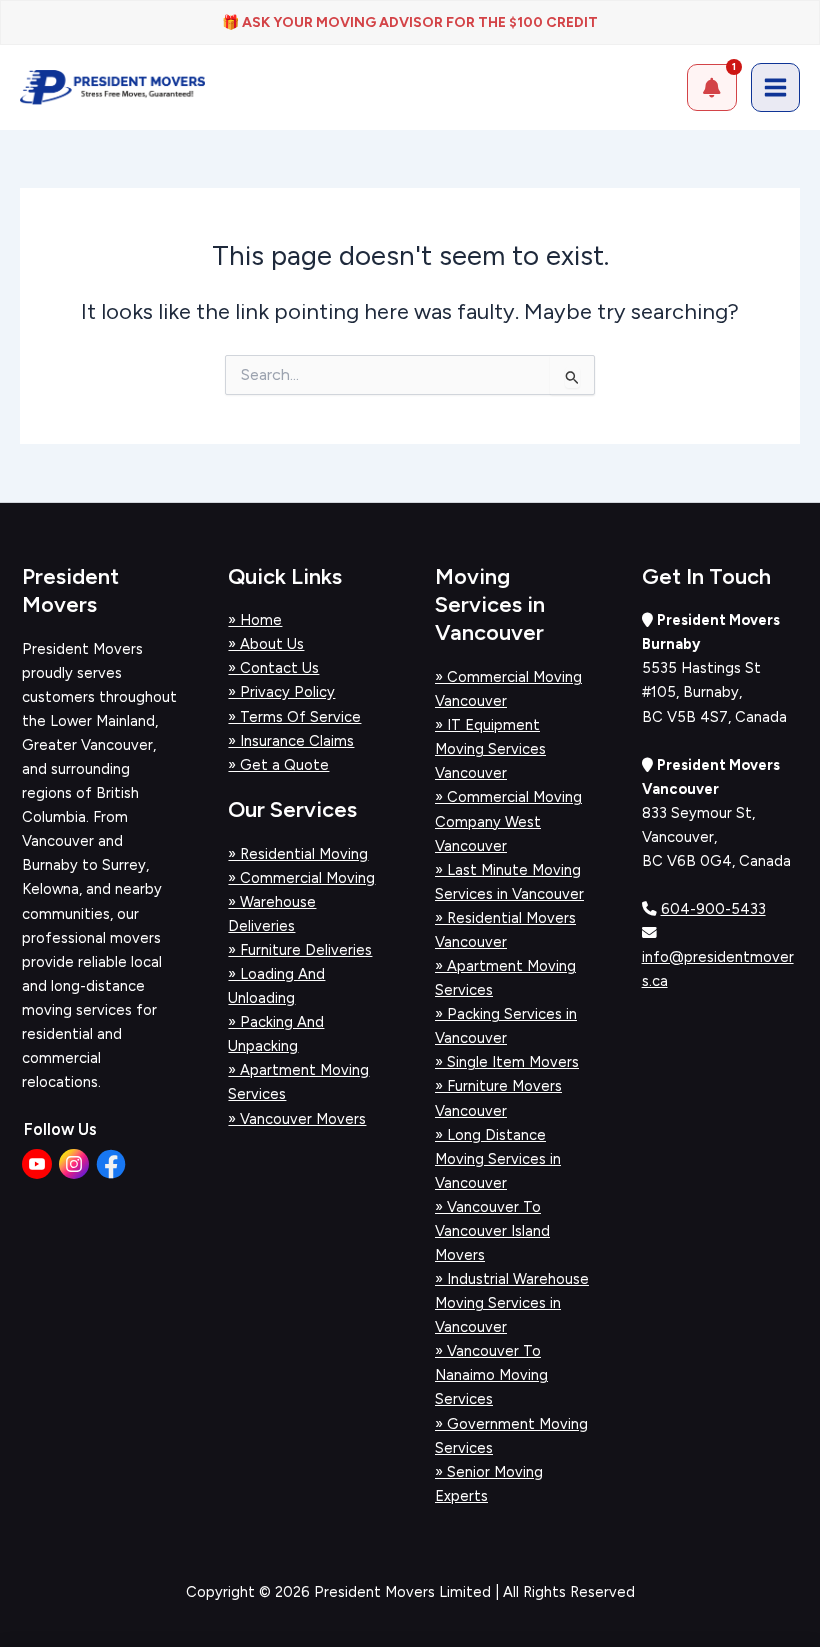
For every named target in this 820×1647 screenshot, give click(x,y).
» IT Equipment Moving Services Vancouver (490, 749)
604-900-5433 (713, 909)
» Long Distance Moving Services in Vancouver (498, 1159)
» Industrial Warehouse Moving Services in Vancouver (512, 1303)
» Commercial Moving (301, 878)
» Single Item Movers (507, 1062)
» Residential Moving (298, 854)
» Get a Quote (278, 765)
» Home (255, 620)
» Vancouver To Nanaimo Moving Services (491, 1375)
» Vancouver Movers (297, 1119)
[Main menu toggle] (775, 87)
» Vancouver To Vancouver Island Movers (492, 1231)
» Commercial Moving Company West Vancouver (508, 821)
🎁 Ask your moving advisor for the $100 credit (410, 22)
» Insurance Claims (291, 741)
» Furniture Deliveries (300, 950)
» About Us (266, 644)
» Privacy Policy (281, 692)
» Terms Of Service (294, 717)
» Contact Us (273, 668)
